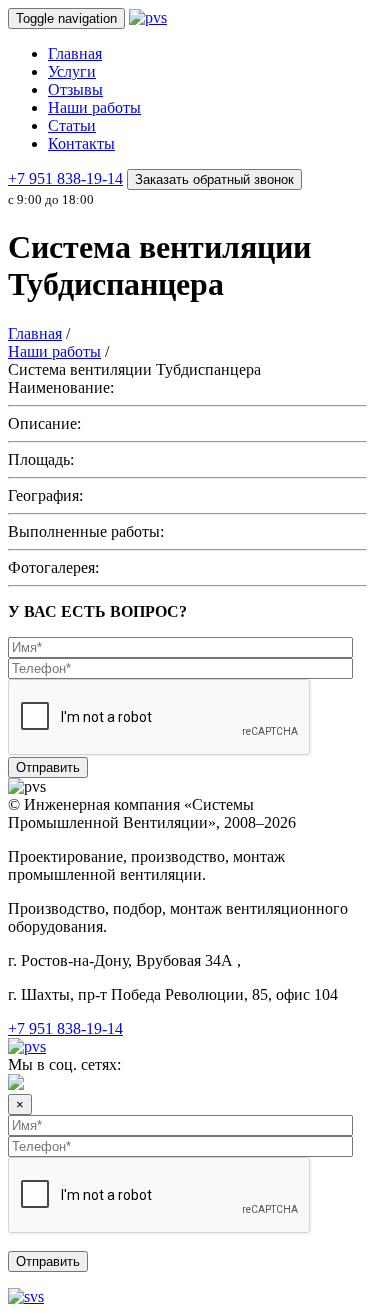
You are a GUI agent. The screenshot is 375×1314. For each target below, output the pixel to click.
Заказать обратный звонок (214, 179)
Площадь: (41, 459)
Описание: (44, 423)
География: (45, 495)
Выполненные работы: (86, 531)
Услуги (72, 71)
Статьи (72, 125)
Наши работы (94, 107)
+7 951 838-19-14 (65, 178)
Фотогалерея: (53, 567)
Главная (75, 53)
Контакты (81, 143)
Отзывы (75, 89)
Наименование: (61, 387)
